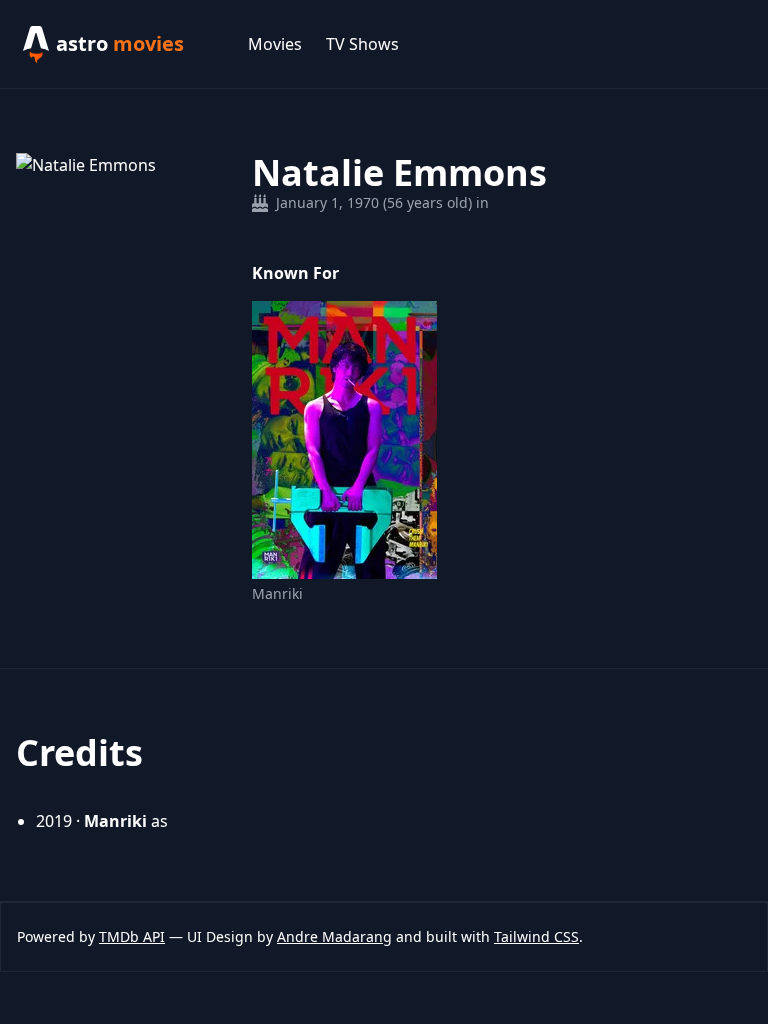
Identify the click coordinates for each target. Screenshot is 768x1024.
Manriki (277, 593)
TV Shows (362, 44)
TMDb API (132, 936)
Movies (275, 44)
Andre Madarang (334, 936)
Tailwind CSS (536, 936)
